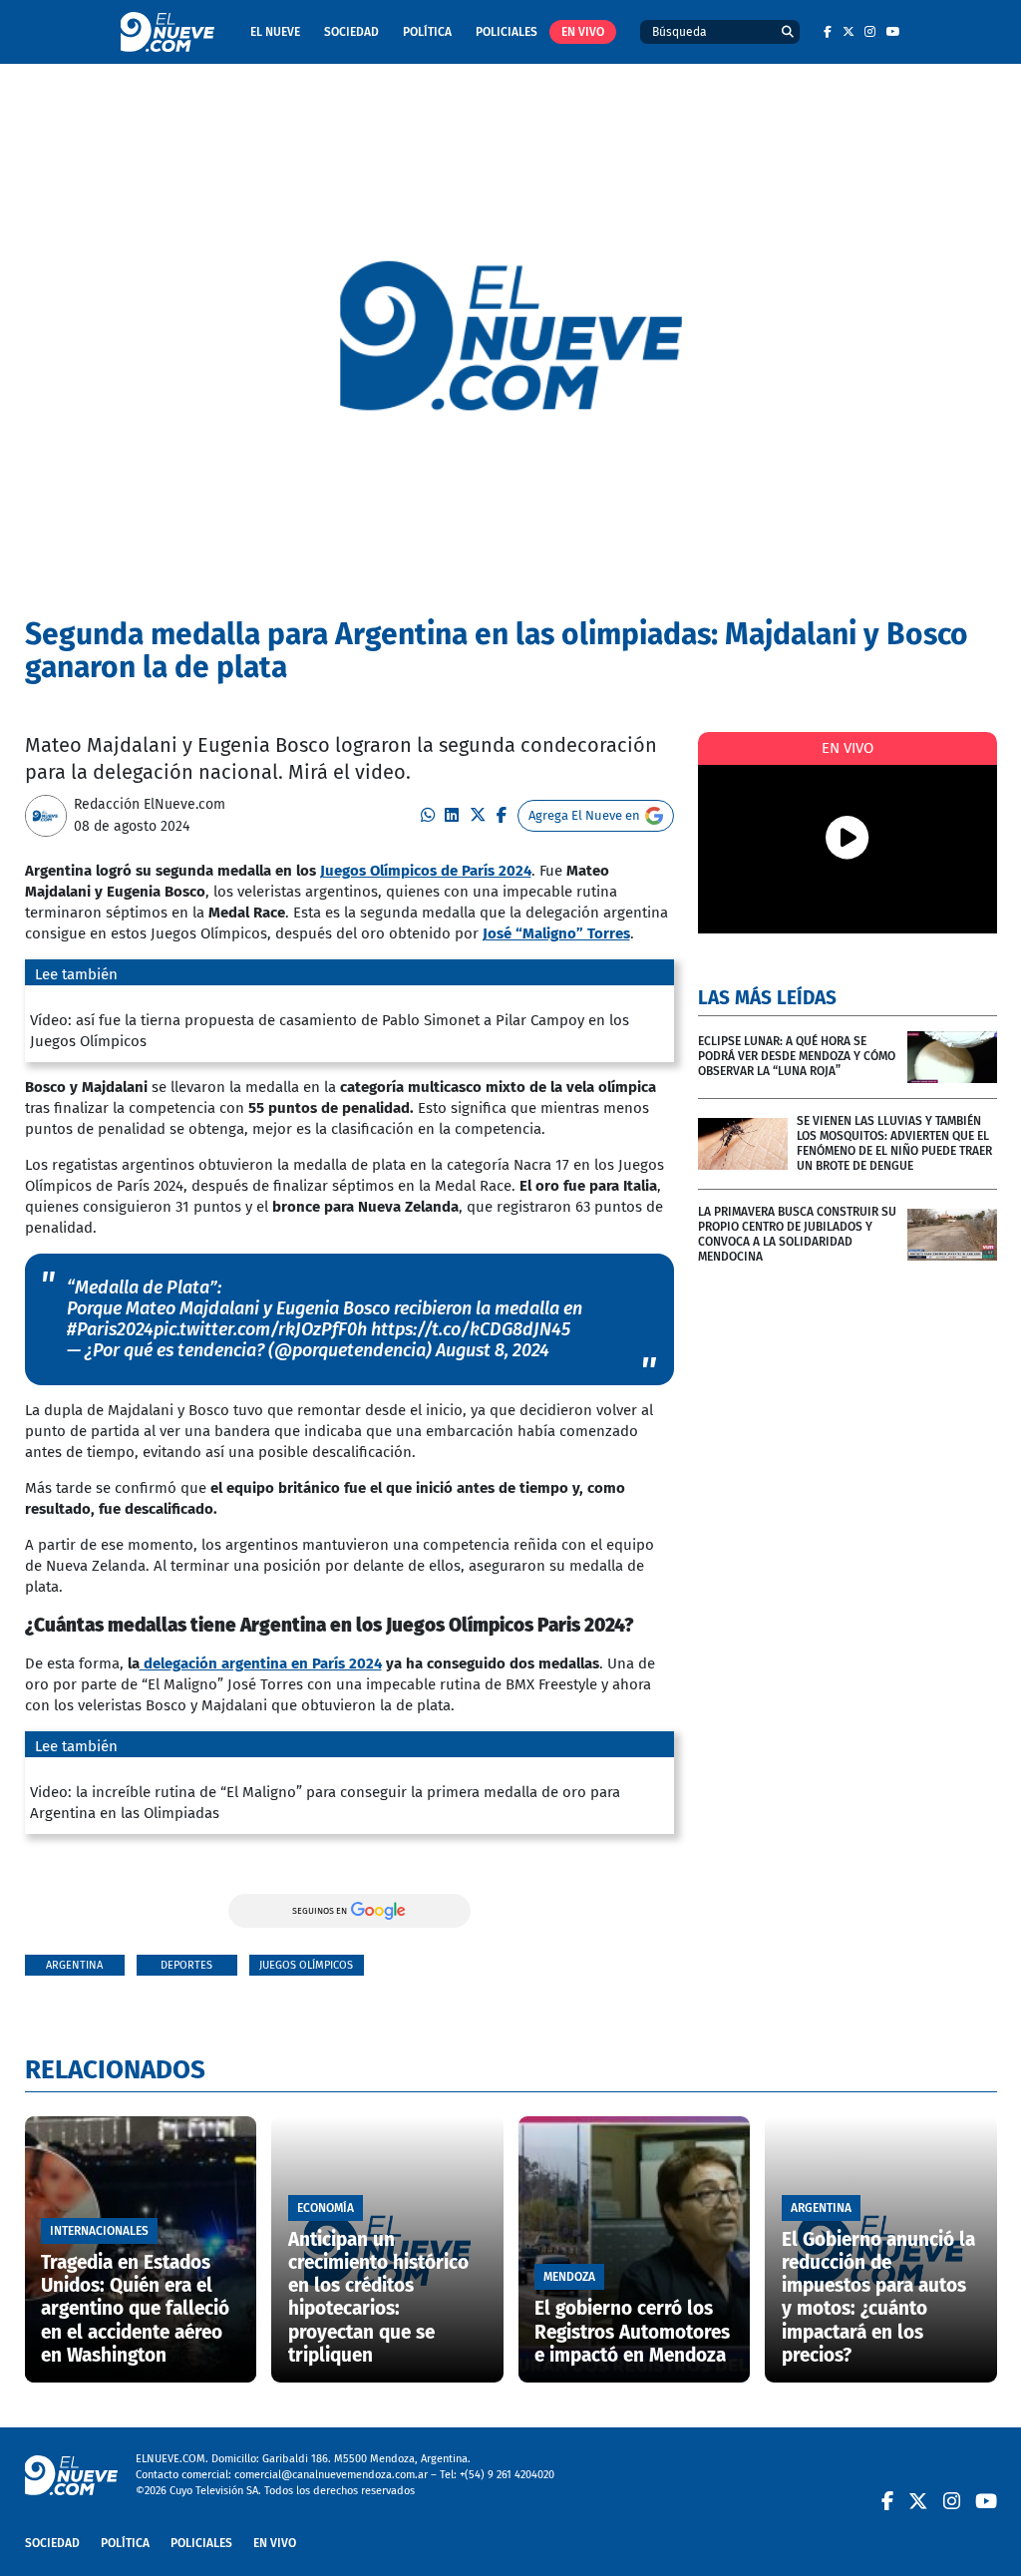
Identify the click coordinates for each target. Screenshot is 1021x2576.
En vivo (583, 32)
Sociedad (351, 32)
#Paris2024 (110, 1329)
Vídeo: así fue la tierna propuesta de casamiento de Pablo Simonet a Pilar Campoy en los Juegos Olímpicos (330, 1031)
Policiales (507, 32)
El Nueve (275, 32)
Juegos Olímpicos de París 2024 (426, 871)
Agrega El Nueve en (584, 815)
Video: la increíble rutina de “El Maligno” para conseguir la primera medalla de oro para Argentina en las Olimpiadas (325, 1803)
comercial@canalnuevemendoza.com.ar (331, 2475)
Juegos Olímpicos (306, 1965)
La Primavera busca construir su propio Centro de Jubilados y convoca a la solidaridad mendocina (797, 1234)
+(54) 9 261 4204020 (507, 2475)
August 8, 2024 (493, 1350)
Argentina (74, 1965)
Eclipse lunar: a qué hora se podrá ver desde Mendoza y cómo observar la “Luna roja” (797, 1056)
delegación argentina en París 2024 (261, 1663)
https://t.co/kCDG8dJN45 (471, 1329)
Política (427, 32)
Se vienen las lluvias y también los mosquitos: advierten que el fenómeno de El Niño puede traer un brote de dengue (894, 1143)
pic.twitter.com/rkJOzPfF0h (260, 1329)
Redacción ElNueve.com (150, 804)
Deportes (186, 1965)
